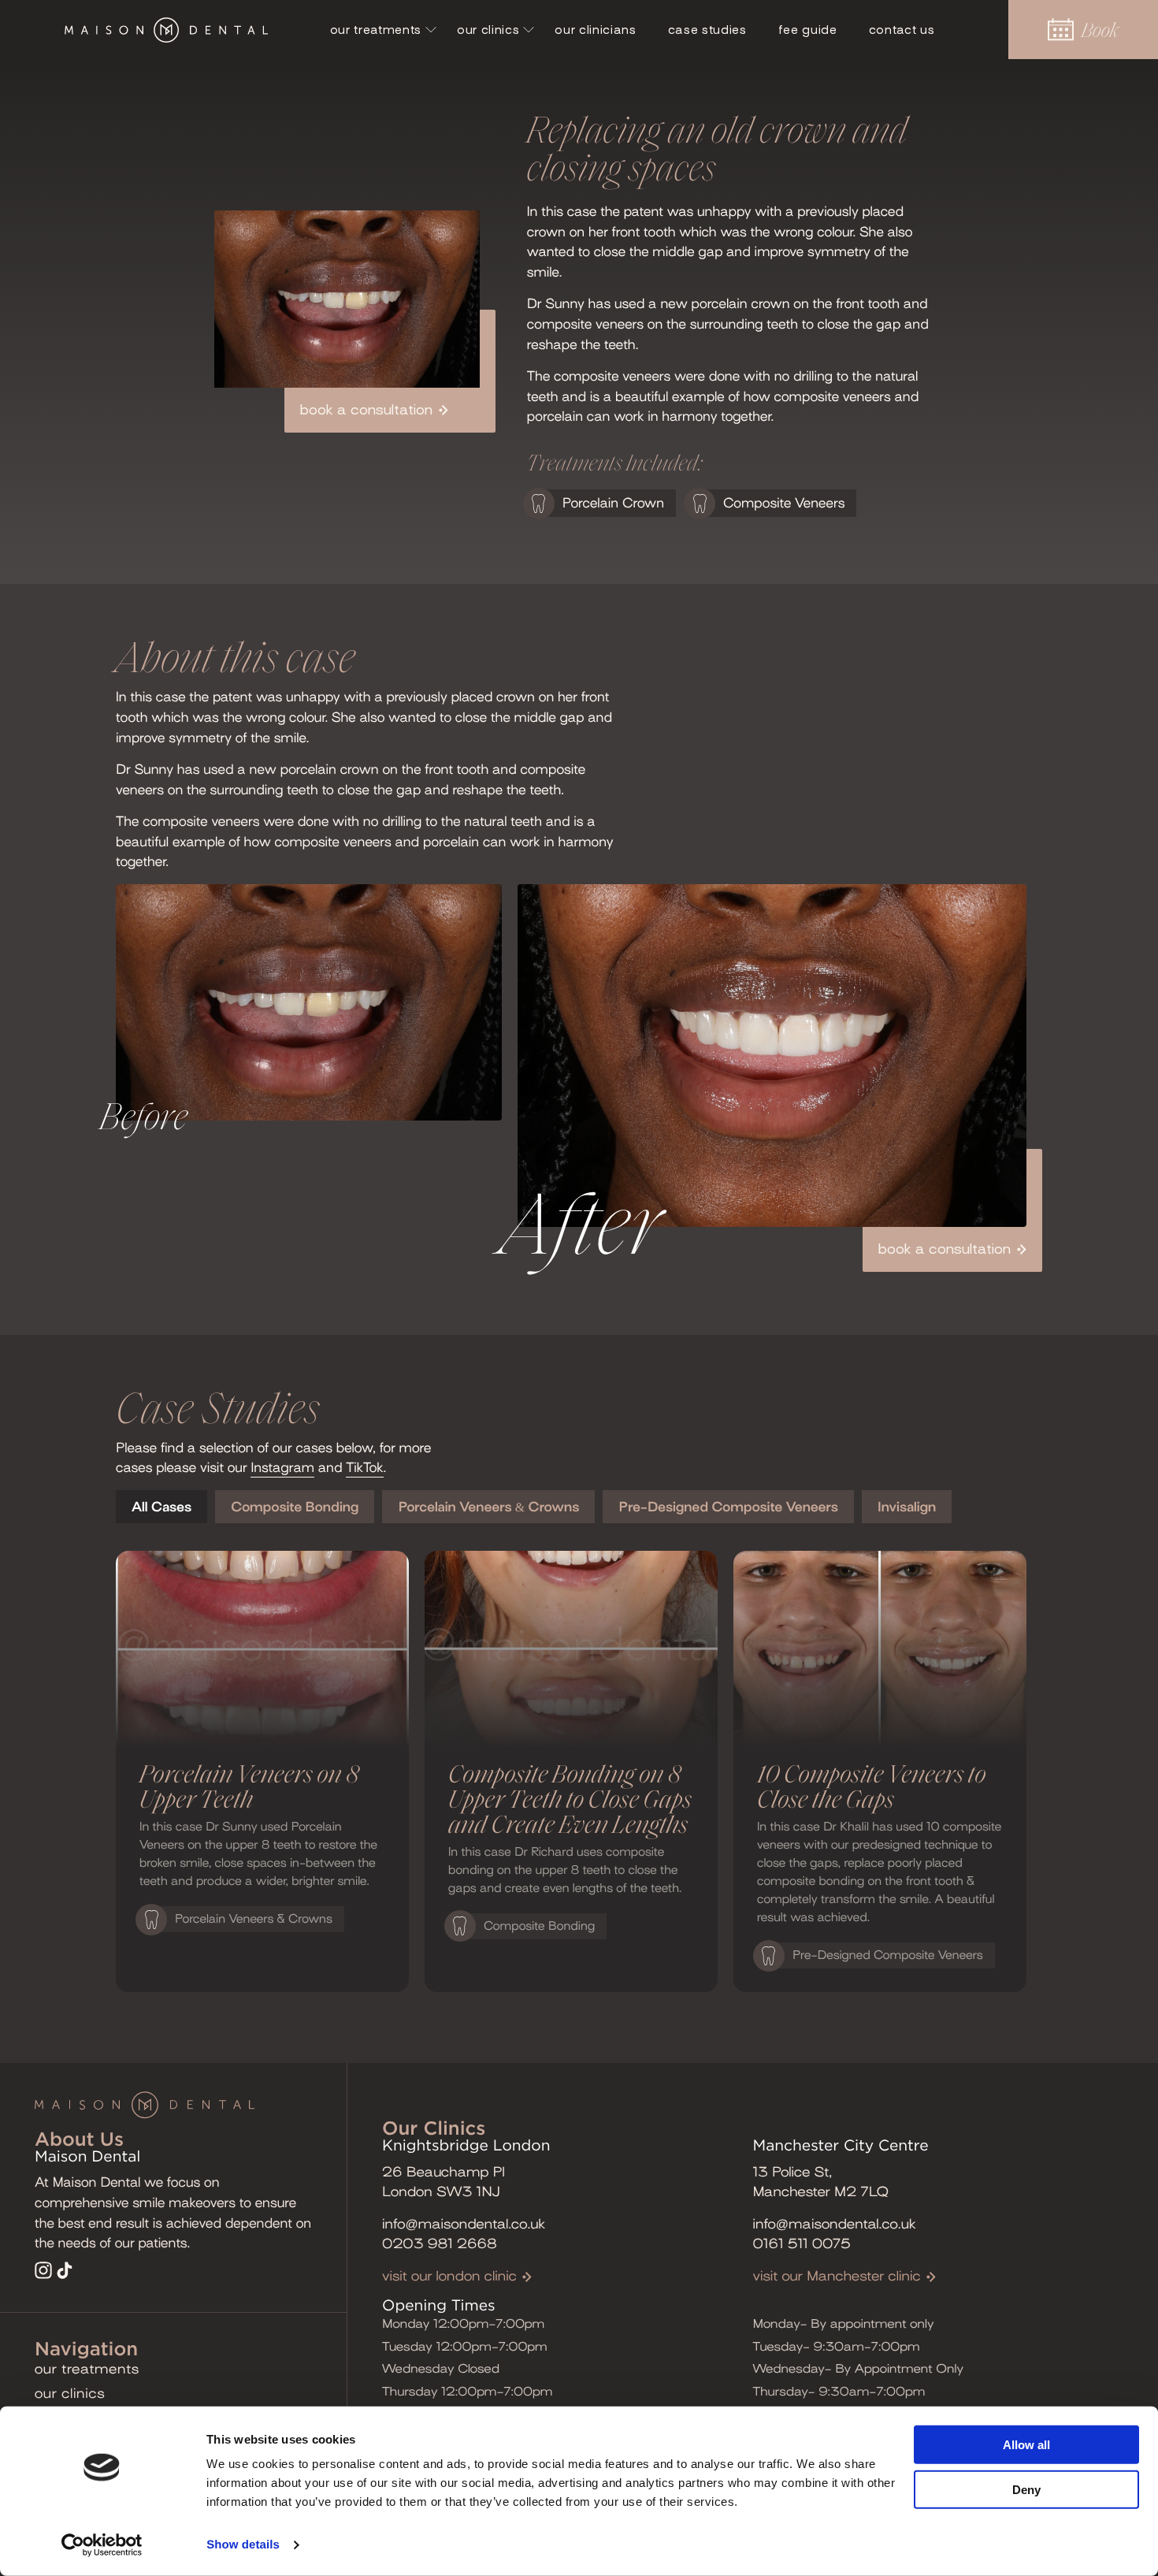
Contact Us (902, 30)
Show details (243, 2545)
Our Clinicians (595, 30)
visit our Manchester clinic (837, 2276)
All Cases (161, 1507)
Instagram (282, 1468)
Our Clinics (488, 30)
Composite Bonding (295, 1507)
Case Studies (707, 30)
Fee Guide (808, 30)
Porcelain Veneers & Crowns (488, 1507)
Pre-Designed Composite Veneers (728, 1507)
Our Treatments (376, 30)
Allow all (1026, 2445)
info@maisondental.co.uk (464, 2224)
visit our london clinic (449, 2276)
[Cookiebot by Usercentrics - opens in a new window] (102, 2545)
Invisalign (907, 1507)
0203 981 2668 (440, 2244)
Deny (1026, 2489)
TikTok (364, 1468)
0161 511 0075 (802, 2244)
